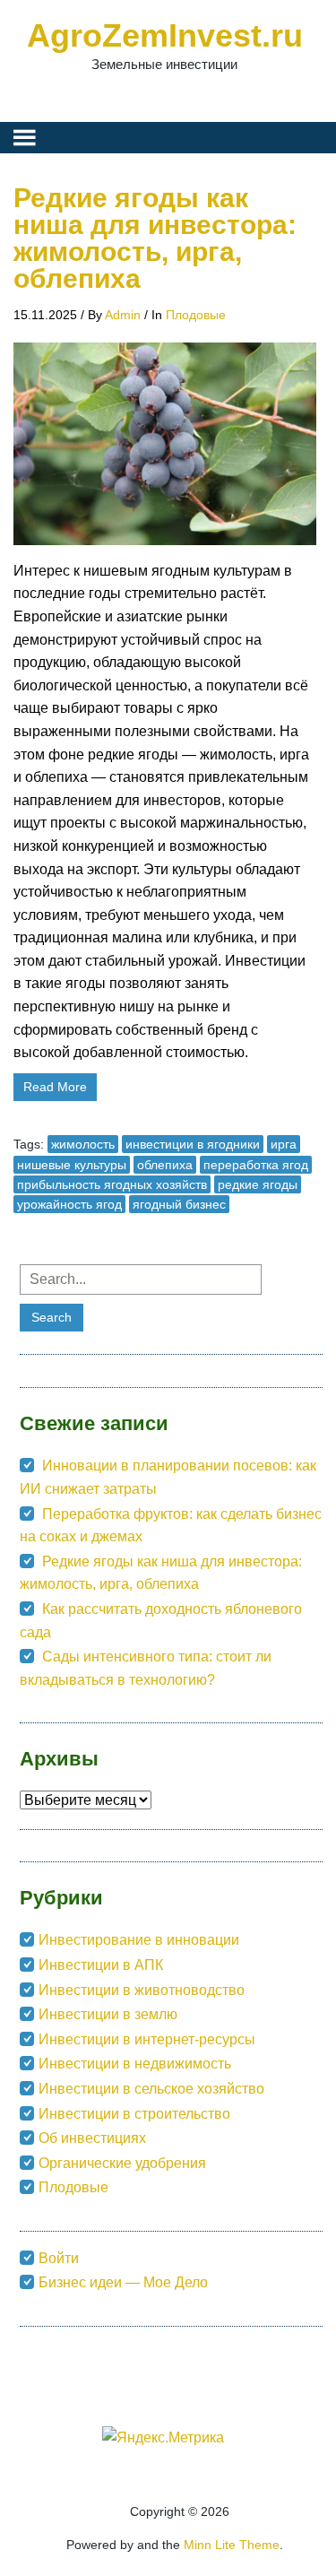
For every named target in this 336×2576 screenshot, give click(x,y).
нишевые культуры (72, 1165)
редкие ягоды (258, 1184)
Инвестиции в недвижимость (135, 2064)
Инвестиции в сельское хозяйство (151, 2089)
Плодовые (196, 315)
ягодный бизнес (179, 1204)
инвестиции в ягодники (193, 1144)
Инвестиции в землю (108, 2014)
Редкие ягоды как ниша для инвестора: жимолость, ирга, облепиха (155, 238)
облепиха (165, 1165)
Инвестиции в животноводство (142, 1990)
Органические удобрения (122, 2163)
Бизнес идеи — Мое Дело (123, 2282)
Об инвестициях (92, 2138)
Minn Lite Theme (232, 2545)
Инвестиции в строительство (134, 2114)
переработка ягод (256, 1165)
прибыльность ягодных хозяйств (112, 1184)
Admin (123, 315)
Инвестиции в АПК (101, 1965)
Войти (59, 2258)
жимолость (83, 1144)
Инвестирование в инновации (139, 1940)
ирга (284, 1144)
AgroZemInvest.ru (165, 35)
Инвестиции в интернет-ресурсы (147, 2039)
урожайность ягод (69, 1204)
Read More (55, 1087)
